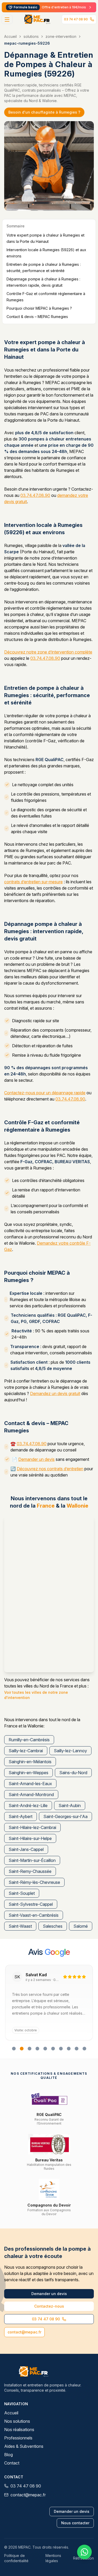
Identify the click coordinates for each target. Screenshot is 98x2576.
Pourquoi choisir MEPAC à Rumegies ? (39, 308)
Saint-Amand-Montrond (31, 1795)
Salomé (81, 1926)
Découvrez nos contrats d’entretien (50, 1469)
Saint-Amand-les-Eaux (30, 1784)
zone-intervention (61, 36)
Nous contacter (75, 2523)
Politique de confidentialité (16, 2558)
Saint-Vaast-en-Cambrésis (34, 1915)
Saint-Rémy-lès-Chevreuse (34, 1882)
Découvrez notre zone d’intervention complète (48, 652)
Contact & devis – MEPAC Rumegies (37, 317)
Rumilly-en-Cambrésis (29, 1740)
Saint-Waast (20, 1926)
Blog (8, 2455)
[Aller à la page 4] (37, 2049)
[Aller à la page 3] (30, 2049)
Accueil (10, 36)
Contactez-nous (49, 2306)
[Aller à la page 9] (77, 2049)
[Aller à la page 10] (84, 2049)
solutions (31, 36)
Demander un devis (36, 1459)
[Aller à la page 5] (45, 2049)
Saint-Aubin (70, 1805)
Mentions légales (53, 2558)
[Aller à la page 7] (61, 2049)
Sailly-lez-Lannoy (70, 1751)
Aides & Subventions (24, 2446)
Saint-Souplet (22, 1893)
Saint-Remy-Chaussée (30, 1871)
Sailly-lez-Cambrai (26, 1751)
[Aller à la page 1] (14, 2049)
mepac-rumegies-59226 (27, 43)
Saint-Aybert (21, 1816)
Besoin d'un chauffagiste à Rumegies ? (44, 112)
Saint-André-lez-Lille (28, 1805)
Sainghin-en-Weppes (28, 1773)
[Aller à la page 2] (22, 2049)
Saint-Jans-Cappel (26, 1849)
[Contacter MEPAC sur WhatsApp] (84, 2552)
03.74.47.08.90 (35, 495)
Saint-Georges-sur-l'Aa (65, 1816)
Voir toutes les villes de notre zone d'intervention (36, 1695)
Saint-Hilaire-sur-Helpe (30, 1838)
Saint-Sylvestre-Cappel (31, 1904)
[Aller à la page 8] (69, 2049)
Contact (12, 2463)
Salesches (53, 1926)
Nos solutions (17, 2421)
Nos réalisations (19, 2430)
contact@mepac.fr (24, 2332)
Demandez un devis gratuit (55, 1393)
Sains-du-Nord (73, 1773)
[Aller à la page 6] (53, 2049)
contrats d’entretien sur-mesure (33, 882)
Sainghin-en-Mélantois (30, 1762)
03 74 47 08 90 (76, 19)
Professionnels (18, 2438)
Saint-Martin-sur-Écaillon (32, 1860)
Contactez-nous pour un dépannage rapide (45, 1093)
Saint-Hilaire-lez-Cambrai (32, 1827)
